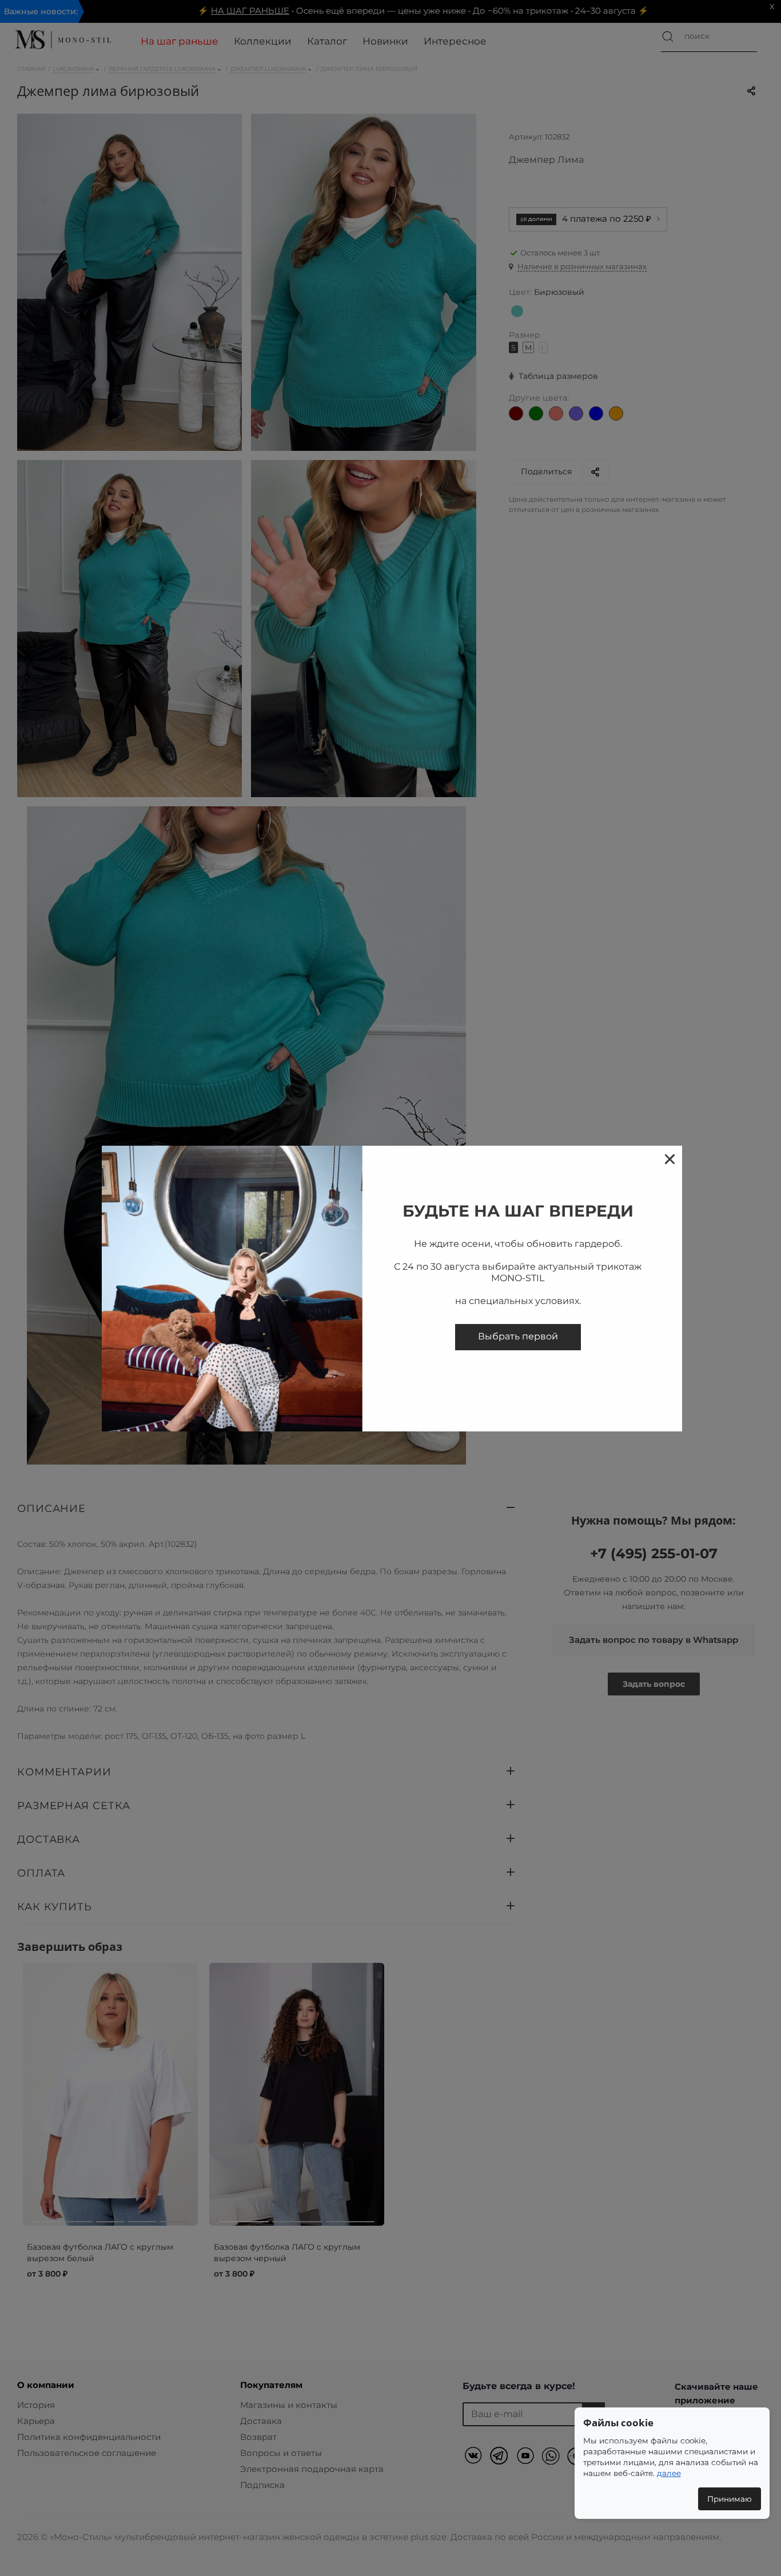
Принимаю (730, 2499)
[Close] (669, 1159)
